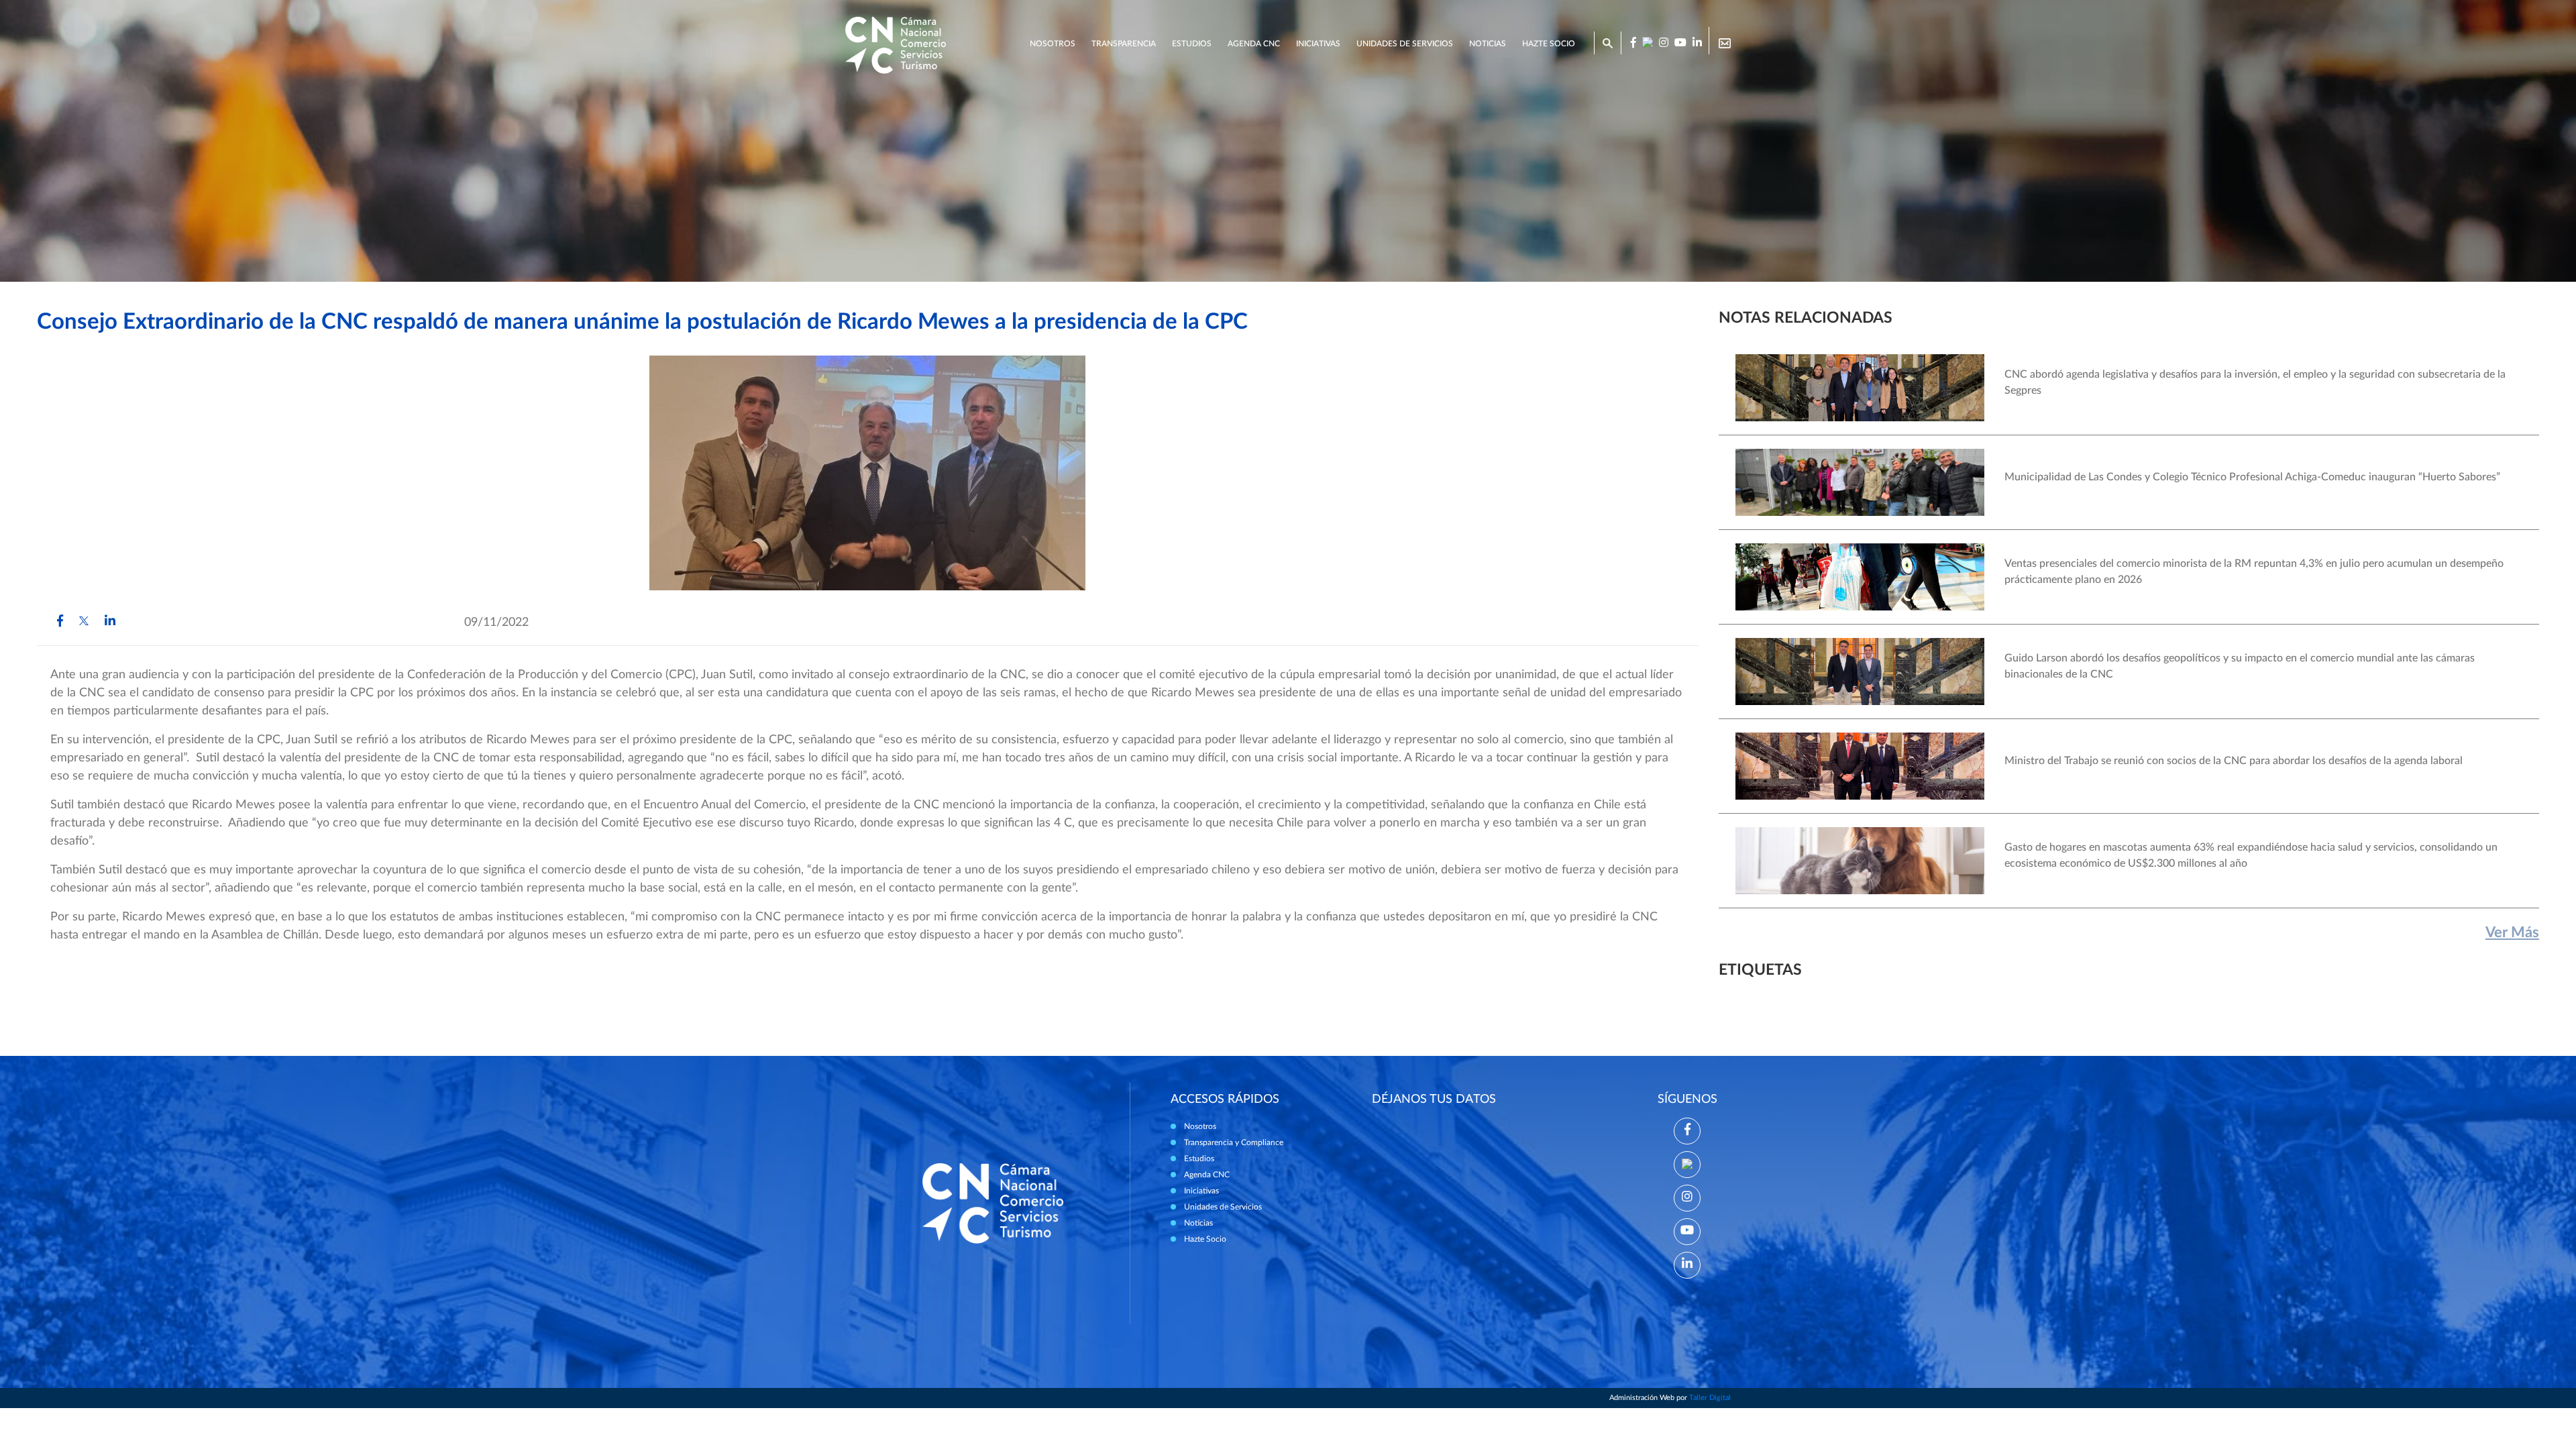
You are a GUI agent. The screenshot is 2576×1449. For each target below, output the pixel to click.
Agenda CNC (1254, 44)
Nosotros (1053, 44)
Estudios (1192, 44)
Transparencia (1124, 44)
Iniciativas (1318, 44)
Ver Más (2512, 932)
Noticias (1488, 44)
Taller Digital (1710, 1398)
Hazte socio (1549, 44)
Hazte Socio (1205, 1239)
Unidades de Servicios (1405, 44)
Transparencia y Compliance (1234, 1142)
